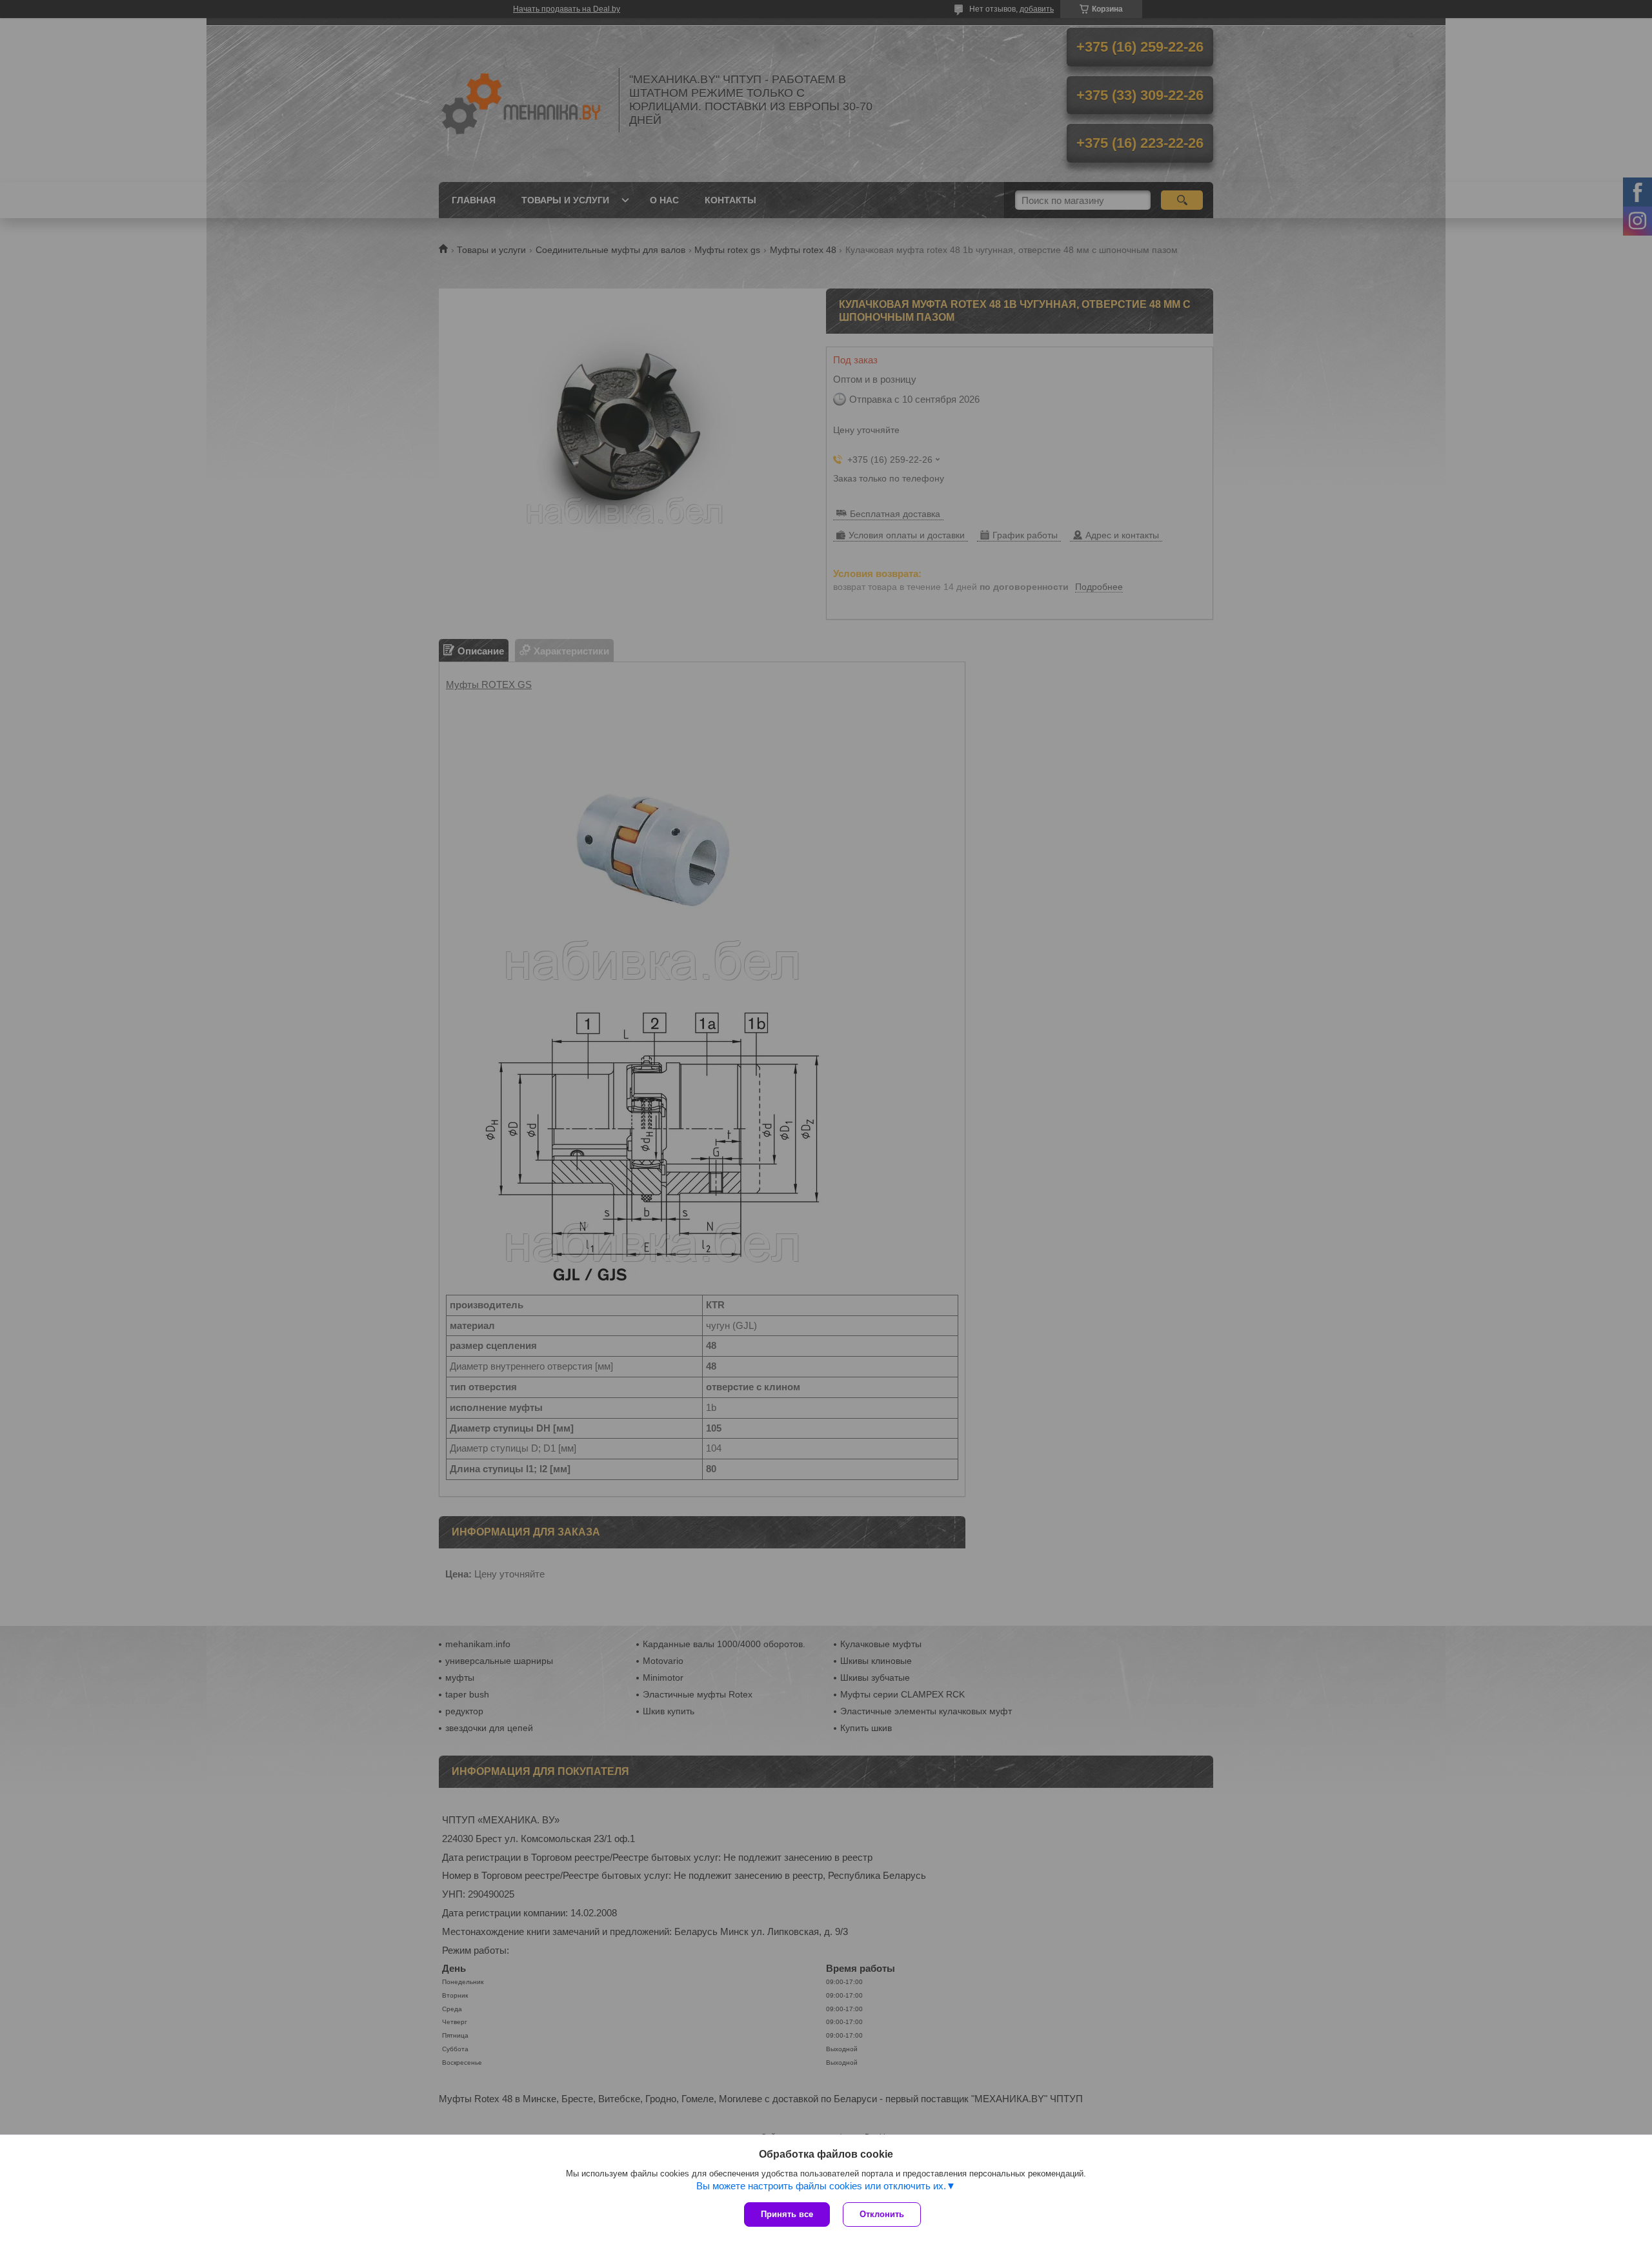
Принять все (787, 2214)
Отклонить (882, 2214)
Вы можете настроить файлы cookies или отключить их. (821, 2186)
